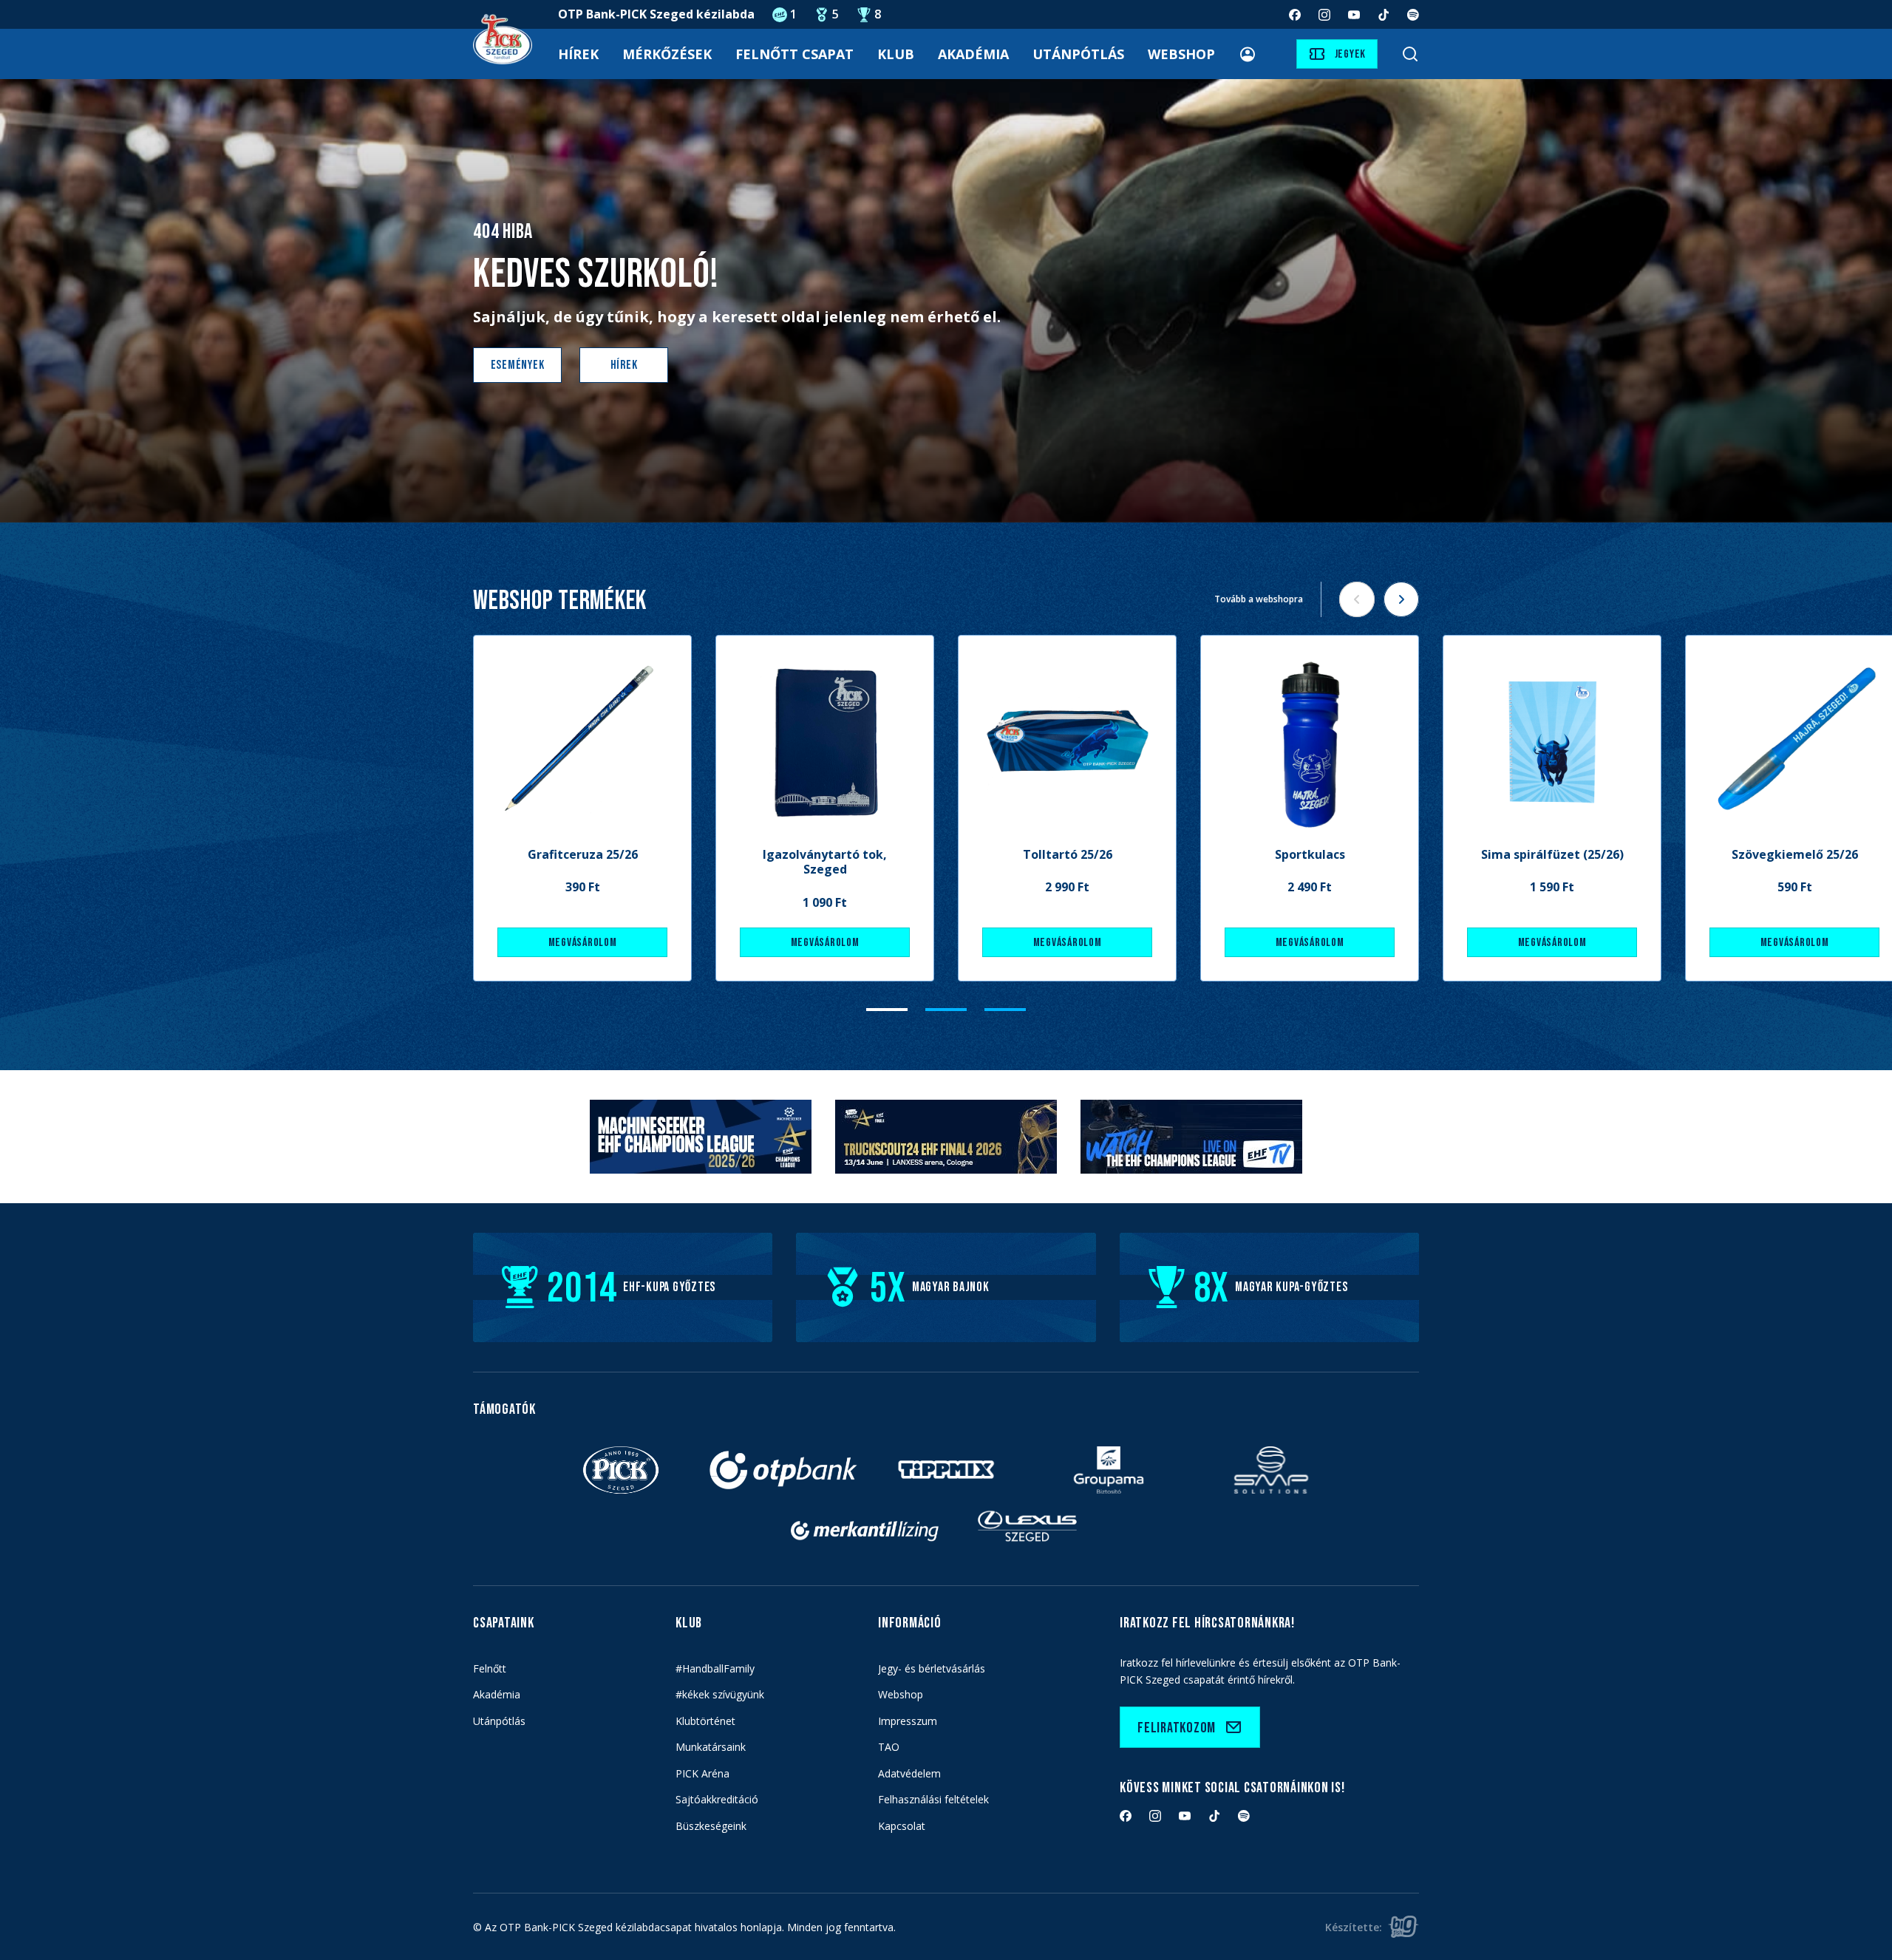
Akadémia (973, 54)
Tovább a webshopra (1259, 599)
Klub (896, 54)
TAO (889, 1747)
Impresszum (908, 1721)
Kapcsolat (902, 1826)
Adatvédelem (909, 1773)
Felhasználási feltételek (933, 1799)
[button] (887, 1010)
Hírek (578, 54)
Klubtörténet (705, 1721)
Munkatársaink (711, 1747)
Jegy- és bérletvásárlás (932, 1668)
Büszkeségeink (711, 1826)
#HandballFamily (715, 1668)
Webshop (1181, 54)
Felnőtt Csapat (794, 54)
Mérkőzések (667, 54)
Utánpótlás (1078, 54)
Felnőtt (490, 1668)
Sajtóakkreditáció (717, 1799)
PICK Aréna (702, 1773)
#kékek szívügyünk (720, 1694)
